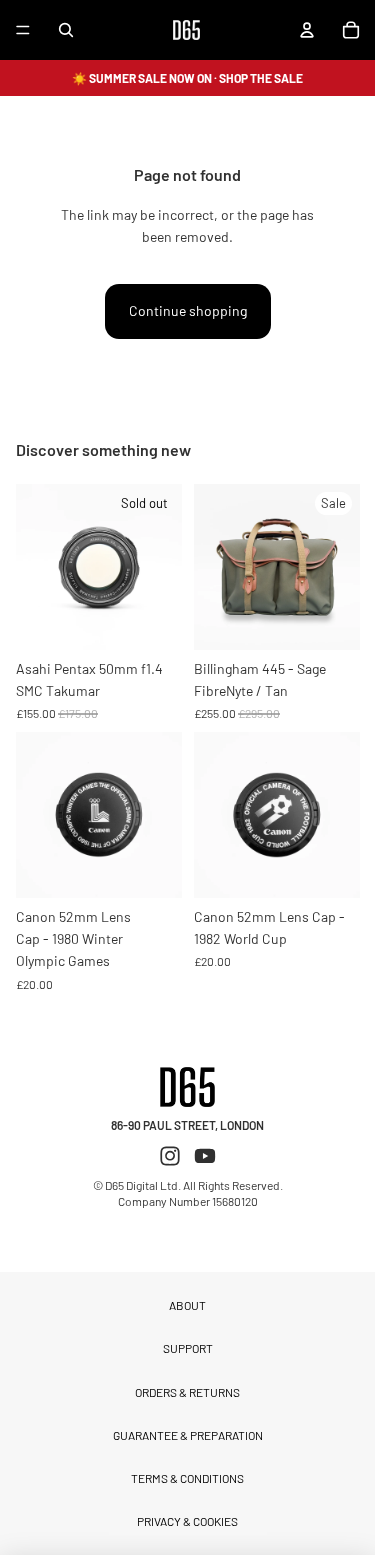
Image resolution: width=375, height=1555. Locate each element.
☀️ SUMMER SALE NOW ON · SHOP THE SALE (187, 78)
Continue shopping (188, 310)
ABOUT (187, 1305)
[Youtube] (205, 1156)
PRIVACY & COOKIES (187, 1521)
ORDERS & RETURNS (187, 1392)
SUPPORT (188, 1348)
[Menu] (23, 30)
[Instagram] (170, 1156)
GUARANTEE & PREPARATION (188, 1435)
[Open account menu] (307, 30)
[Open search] (66, 30)
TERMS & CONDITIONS (187, 1478)
